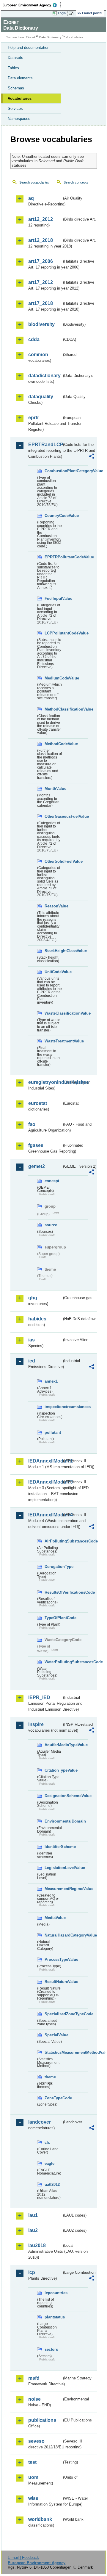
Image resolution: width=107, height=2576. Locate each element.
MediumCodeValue (53, 678)
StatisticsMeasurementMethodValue (53, 2052)
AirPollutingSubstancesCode (53, 1541)
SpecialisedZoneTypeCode (53, 2014)
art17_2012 (41, 282)
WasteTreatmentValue (53, 1041)
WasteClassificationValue (53, 1013)
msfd (34, 2378)
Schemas (16, 88)
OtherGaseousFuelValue (53, 816)
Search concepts (76, 182)
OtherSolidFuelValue (53, 861)
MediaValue (53, 1918)
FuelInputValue (53, 598)
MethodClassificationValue (53, 709)
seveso (36, 2441)
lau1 (33, 2215)
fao (32, 1124)
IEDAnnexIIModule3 (45, 1482)
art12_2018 (41, 240)
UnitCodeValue (53, 972)
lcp (32, 2272)
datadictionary (44, 376)
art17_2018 (41, 303)
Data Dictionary (50, 37)
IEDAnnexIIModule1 (45, 1461)
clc (47, 2142)
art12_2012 (41, 219)
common (38, 355)
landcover (40, 2122)
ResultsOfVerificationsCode (53, 1592)
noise (34, 2399)
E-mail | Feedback (23, 2557)
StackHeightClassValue (53, 951)
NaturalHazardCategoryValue (53, 1935)
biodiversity (41, 324)
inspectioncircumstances (53, 1407)
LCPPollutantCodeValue (53, 633)
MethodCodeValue (53, 744)
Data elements (20, 78)
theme (50, 2077)
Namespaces (19, 119)
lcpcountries (53, 2293)
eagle (49, 2163)
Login (62, 13)
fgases (36, 1145)
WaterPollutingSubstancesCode (53, 1662)
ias (32, 1340)
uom (33, 2477)
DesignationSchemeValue (53, 1796)
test (32, 2462)
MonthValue (53, 789)
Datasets (15, 58)
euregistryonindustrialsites (45, 1082)
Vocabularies (20, 98)
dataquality (41, 397)
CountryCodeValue (53, 516)
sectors (51, 2349)
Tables (13, 68)
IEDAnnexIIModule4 (45, 1515)
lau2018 (37, 2245)
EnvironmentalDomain (53, 1821)
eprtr (34, 418)
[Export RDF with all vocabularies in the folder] (92, 457)
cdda (34, 339)
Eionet (30, 37)
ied (32, 1361)
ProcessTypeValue (53, 1959)
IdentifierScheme (53, 1847)
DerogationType (53, 1567)
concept (52, 1181)
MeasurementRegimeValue (53, 1889)
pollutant (53, 1432)
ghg (33, 1298)
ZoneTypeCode (53, 2098)
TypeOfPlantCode (53, 1618)
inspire (36, 1724)
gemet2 (37, 1166)
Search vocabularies (34, 182)
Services (15, 109)
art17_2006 (41, 261)
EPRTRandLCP (45, 445)
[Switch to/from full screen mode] (72, 13)
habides (37, 1319)
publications (42, 2420)
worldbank (40, 2519)
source (51, 1225)
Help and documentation (29, 48)
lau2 (33, 2230)
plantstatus (53, 2317)
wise (33, 2498)
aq (31, 198)
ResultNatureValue (53, 1982)
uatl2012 (52, 2184)
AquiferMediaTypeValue (53, 1745)
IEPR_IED (39, 1697)
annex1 (51, 1381)
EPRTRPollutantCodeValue (53, 557)
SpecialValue (53, 2035)
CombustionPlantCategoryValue (53, 471)
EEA (32, 5)
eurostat (38, 1103)
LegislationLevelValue (53, 1868)
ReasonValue (53, 906)
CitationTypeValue (53, 1770)
